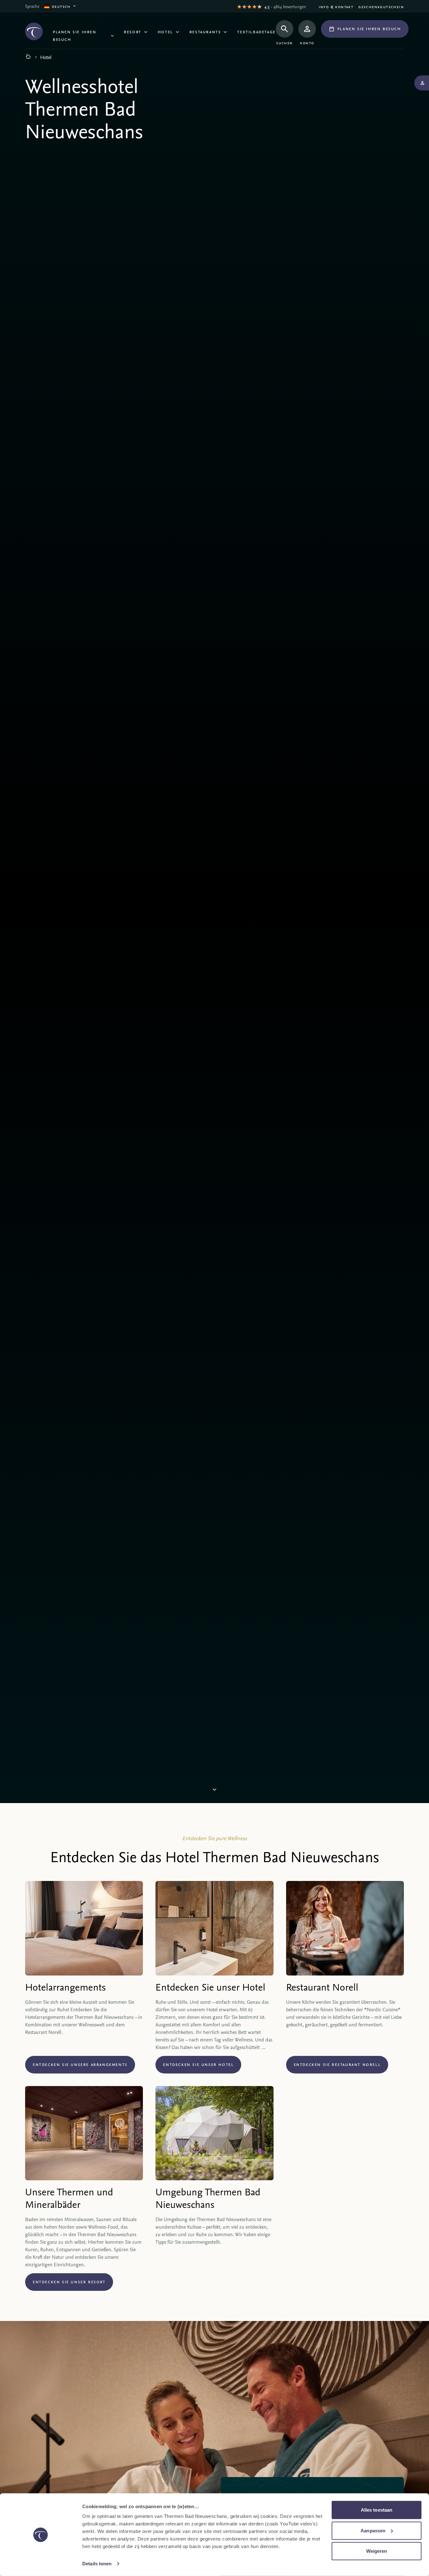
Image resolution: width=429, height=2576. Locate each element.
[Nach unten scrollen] (215, 1791)
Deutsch (61, 6)
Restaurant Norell (322, 1987)
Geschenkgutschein (381, 6)
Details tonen (97, 2564)
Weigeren (377, 2551)
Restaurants (205, 31)
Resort (133, 31)
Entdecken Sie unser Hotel (210, 1987)
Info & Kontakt (336, 6)
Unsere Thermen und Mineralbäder (69, 2198)
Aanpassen (373, 2530)
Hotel (165, 31)
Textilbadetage (256, 31)
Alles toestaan (377, 2510)
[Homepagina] (28, 57)
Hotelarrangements (65, 1987)
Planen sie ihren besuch (75, 35)
